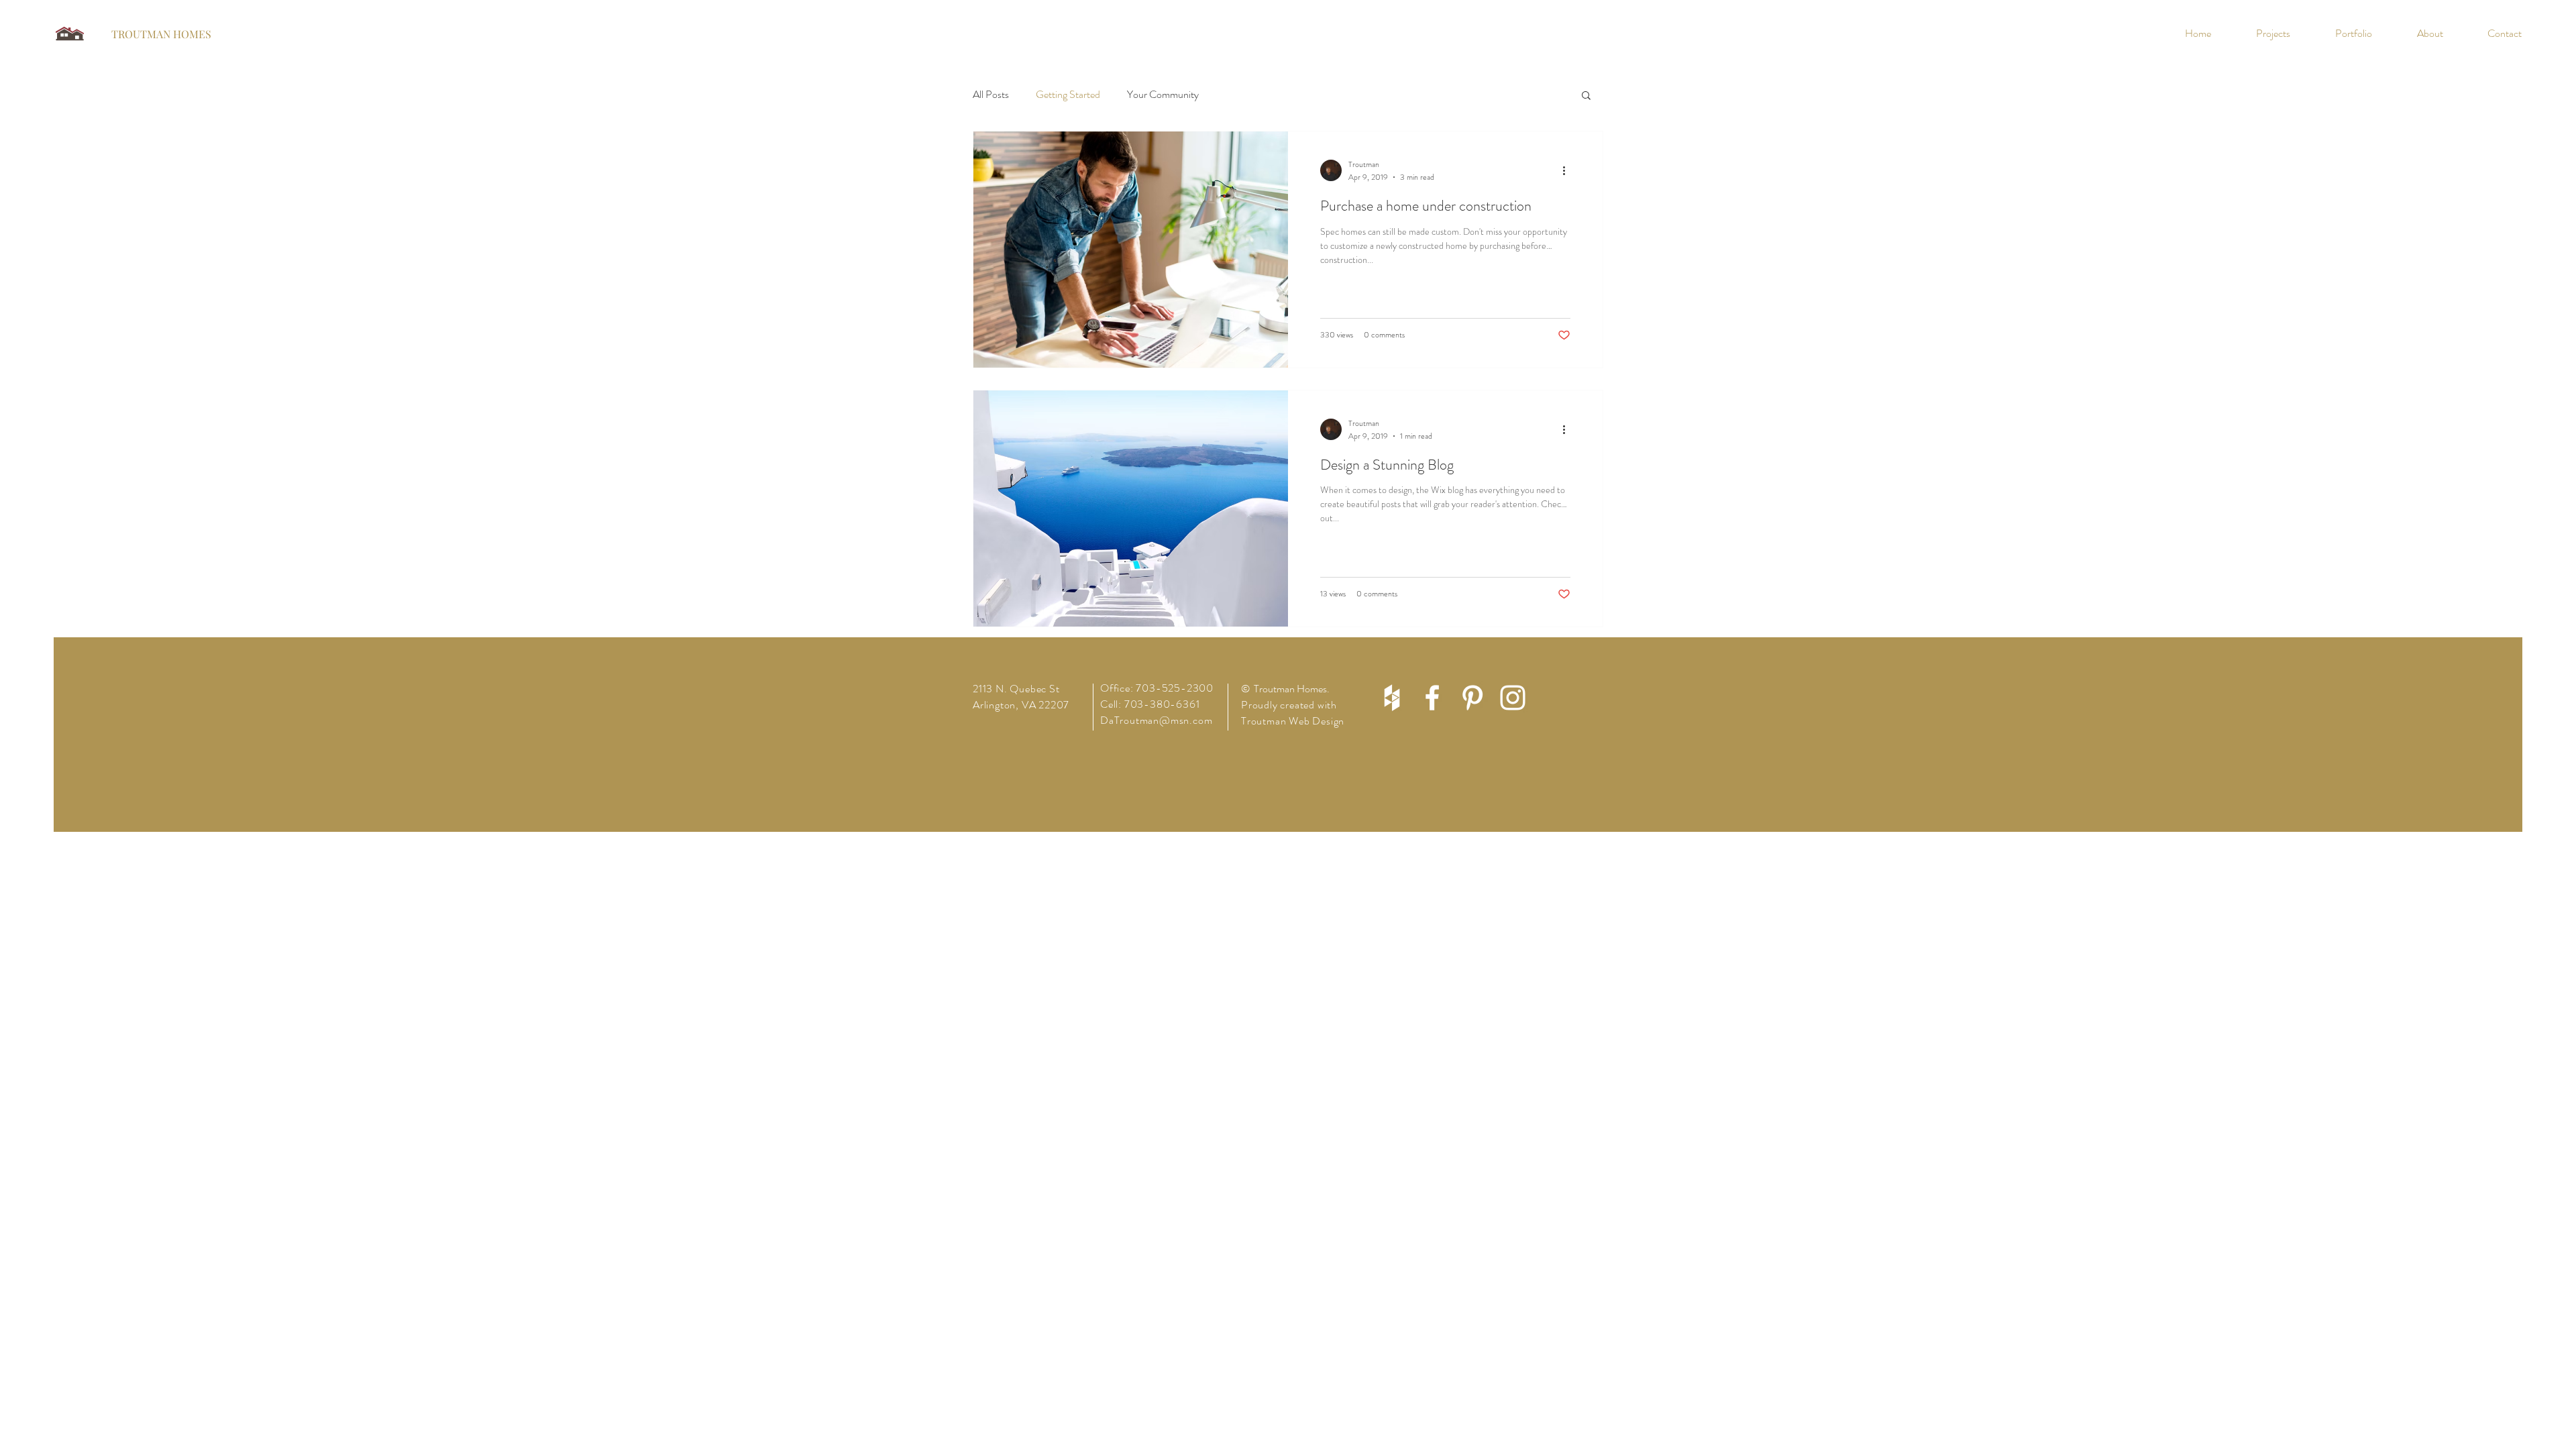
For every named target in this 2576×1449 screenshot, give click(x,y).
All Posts (991, 95)
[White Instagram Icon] (1513, 698)
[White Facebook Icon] (1432, 698)
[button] (1586, 96)
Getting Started (1068, 95)
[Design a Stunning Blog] (1131, 508)
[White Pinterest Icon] (1472, 698)
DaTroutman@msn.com (1156, 720)
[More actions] (1568, 170)
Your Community (1163, 95)
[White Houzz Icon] (1392, 698)
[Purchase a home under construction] (1131, 250)
